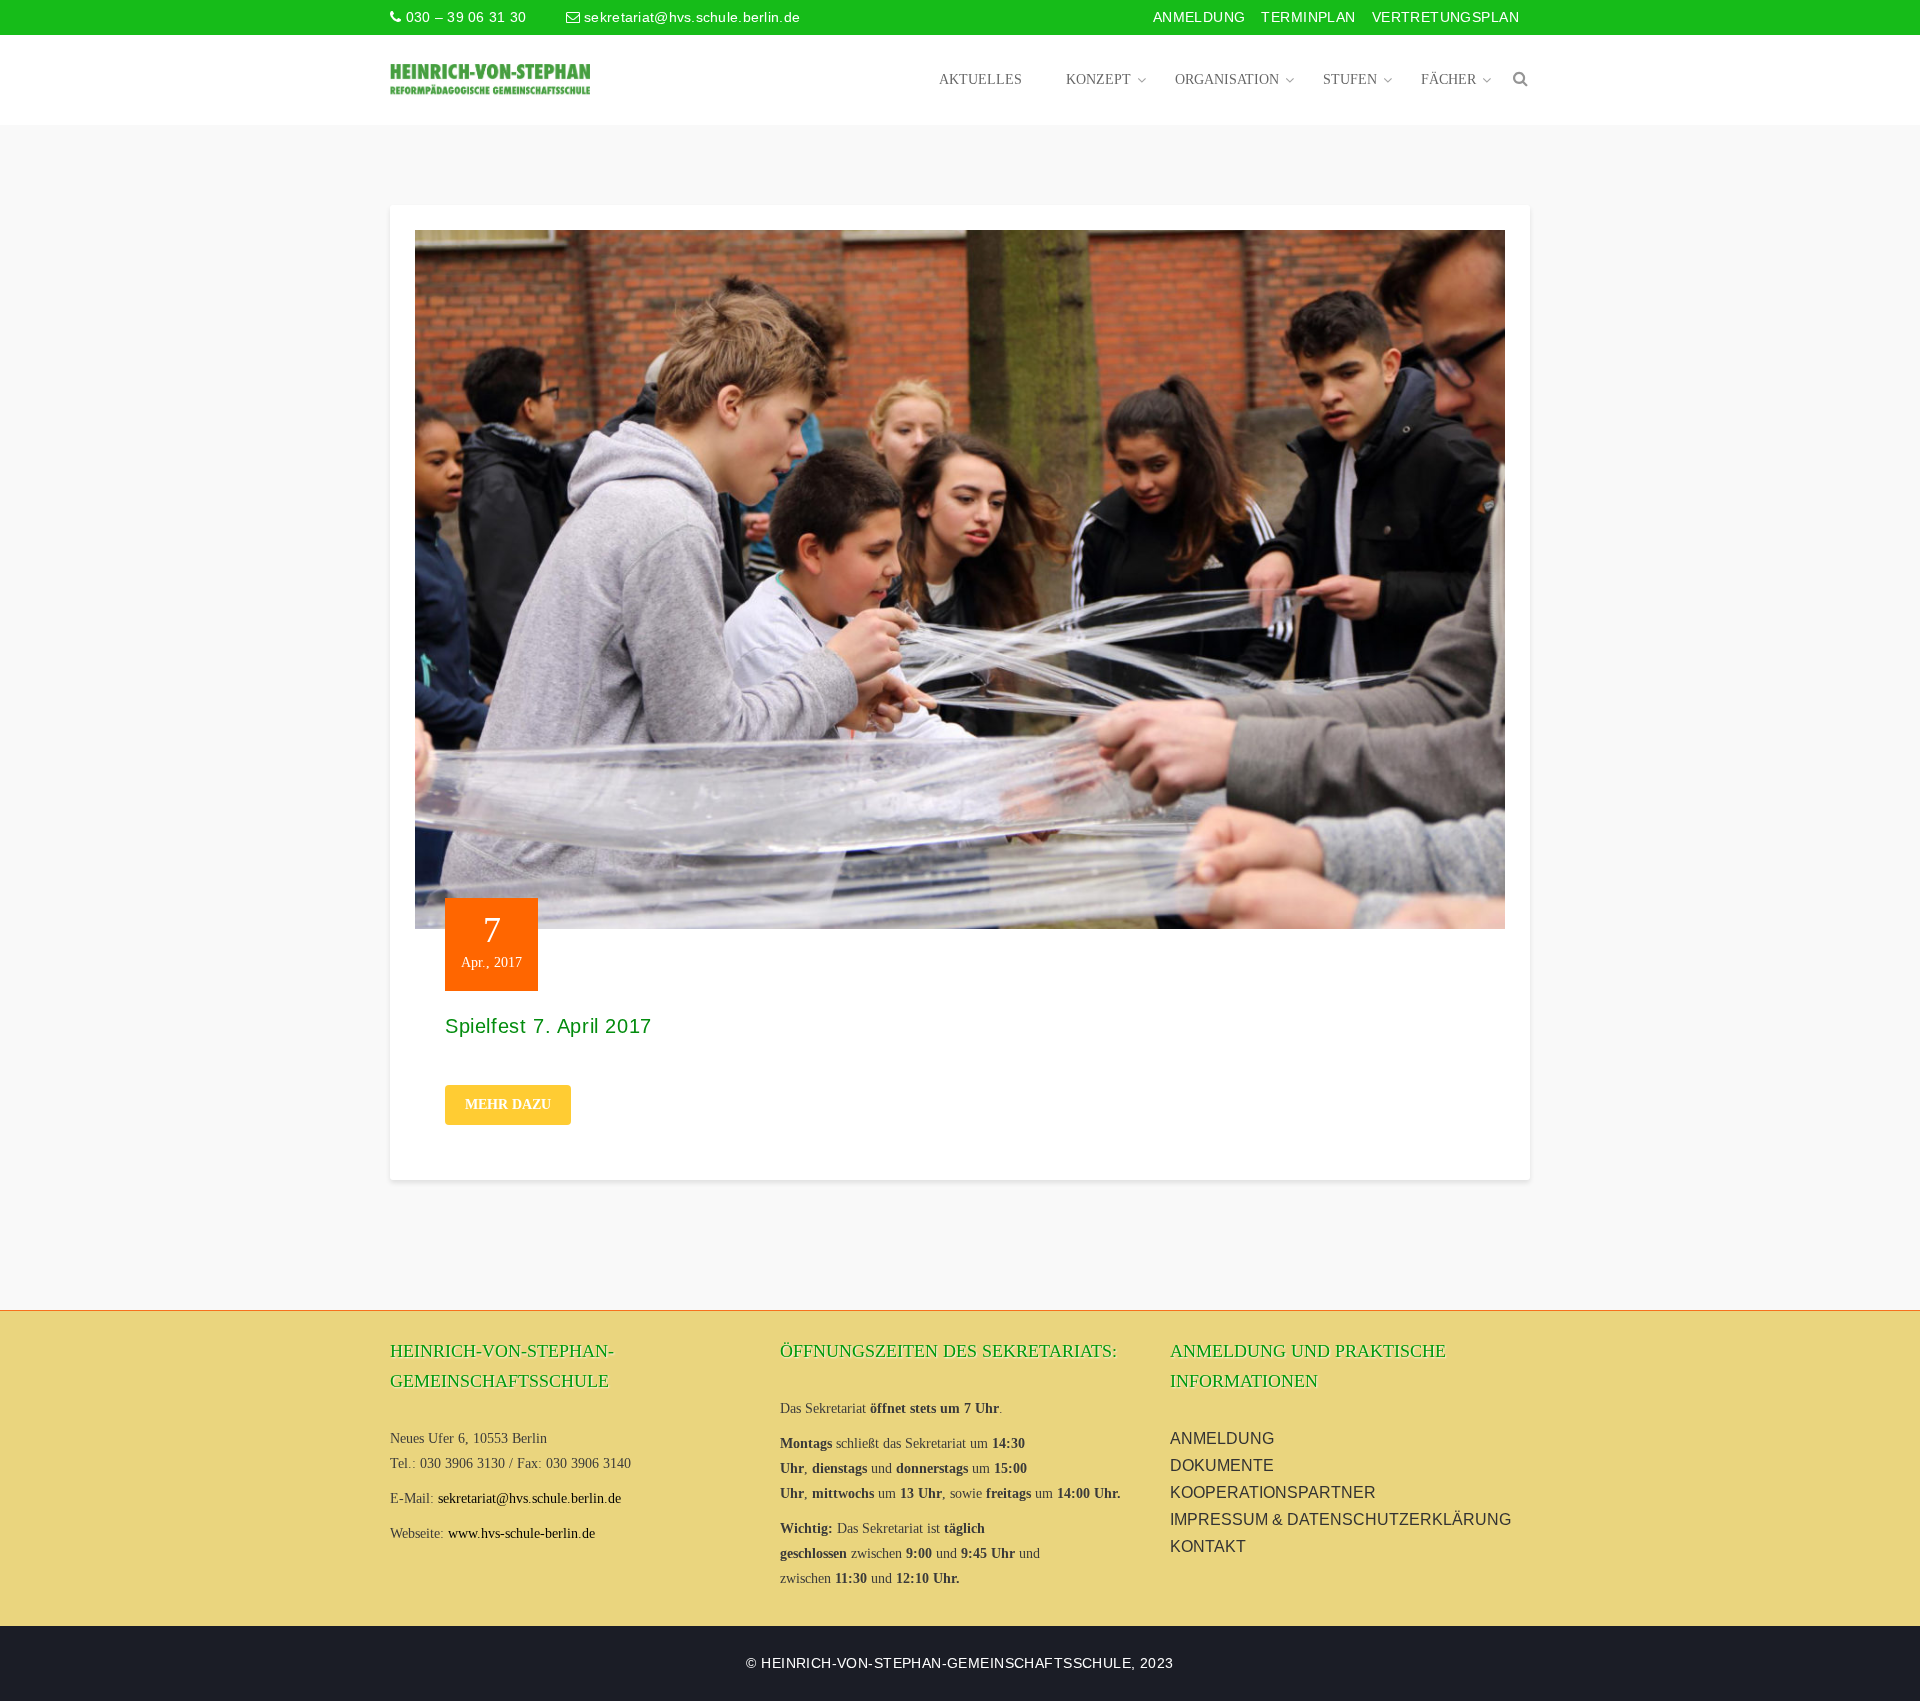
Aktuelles (980, 79)
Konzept (1098, 79)
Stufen (1350, 79)
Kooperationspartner (1273, 1492)
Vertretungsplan (1445, 17)
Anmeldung (1199, 17)
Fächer (1448, 79)
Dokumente (1222, 1465)
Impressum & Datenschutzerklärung (1340, 1519)
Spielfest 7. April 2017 (548, 1026)
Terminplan (1308, 17)
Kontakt (1208, 1546)
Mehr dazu (508, 1104)
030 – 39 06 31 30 (463, 17)
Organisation (1227, 79)
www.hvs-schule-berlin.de (521, 1533)
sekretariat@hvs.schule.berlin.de (690, 17)
